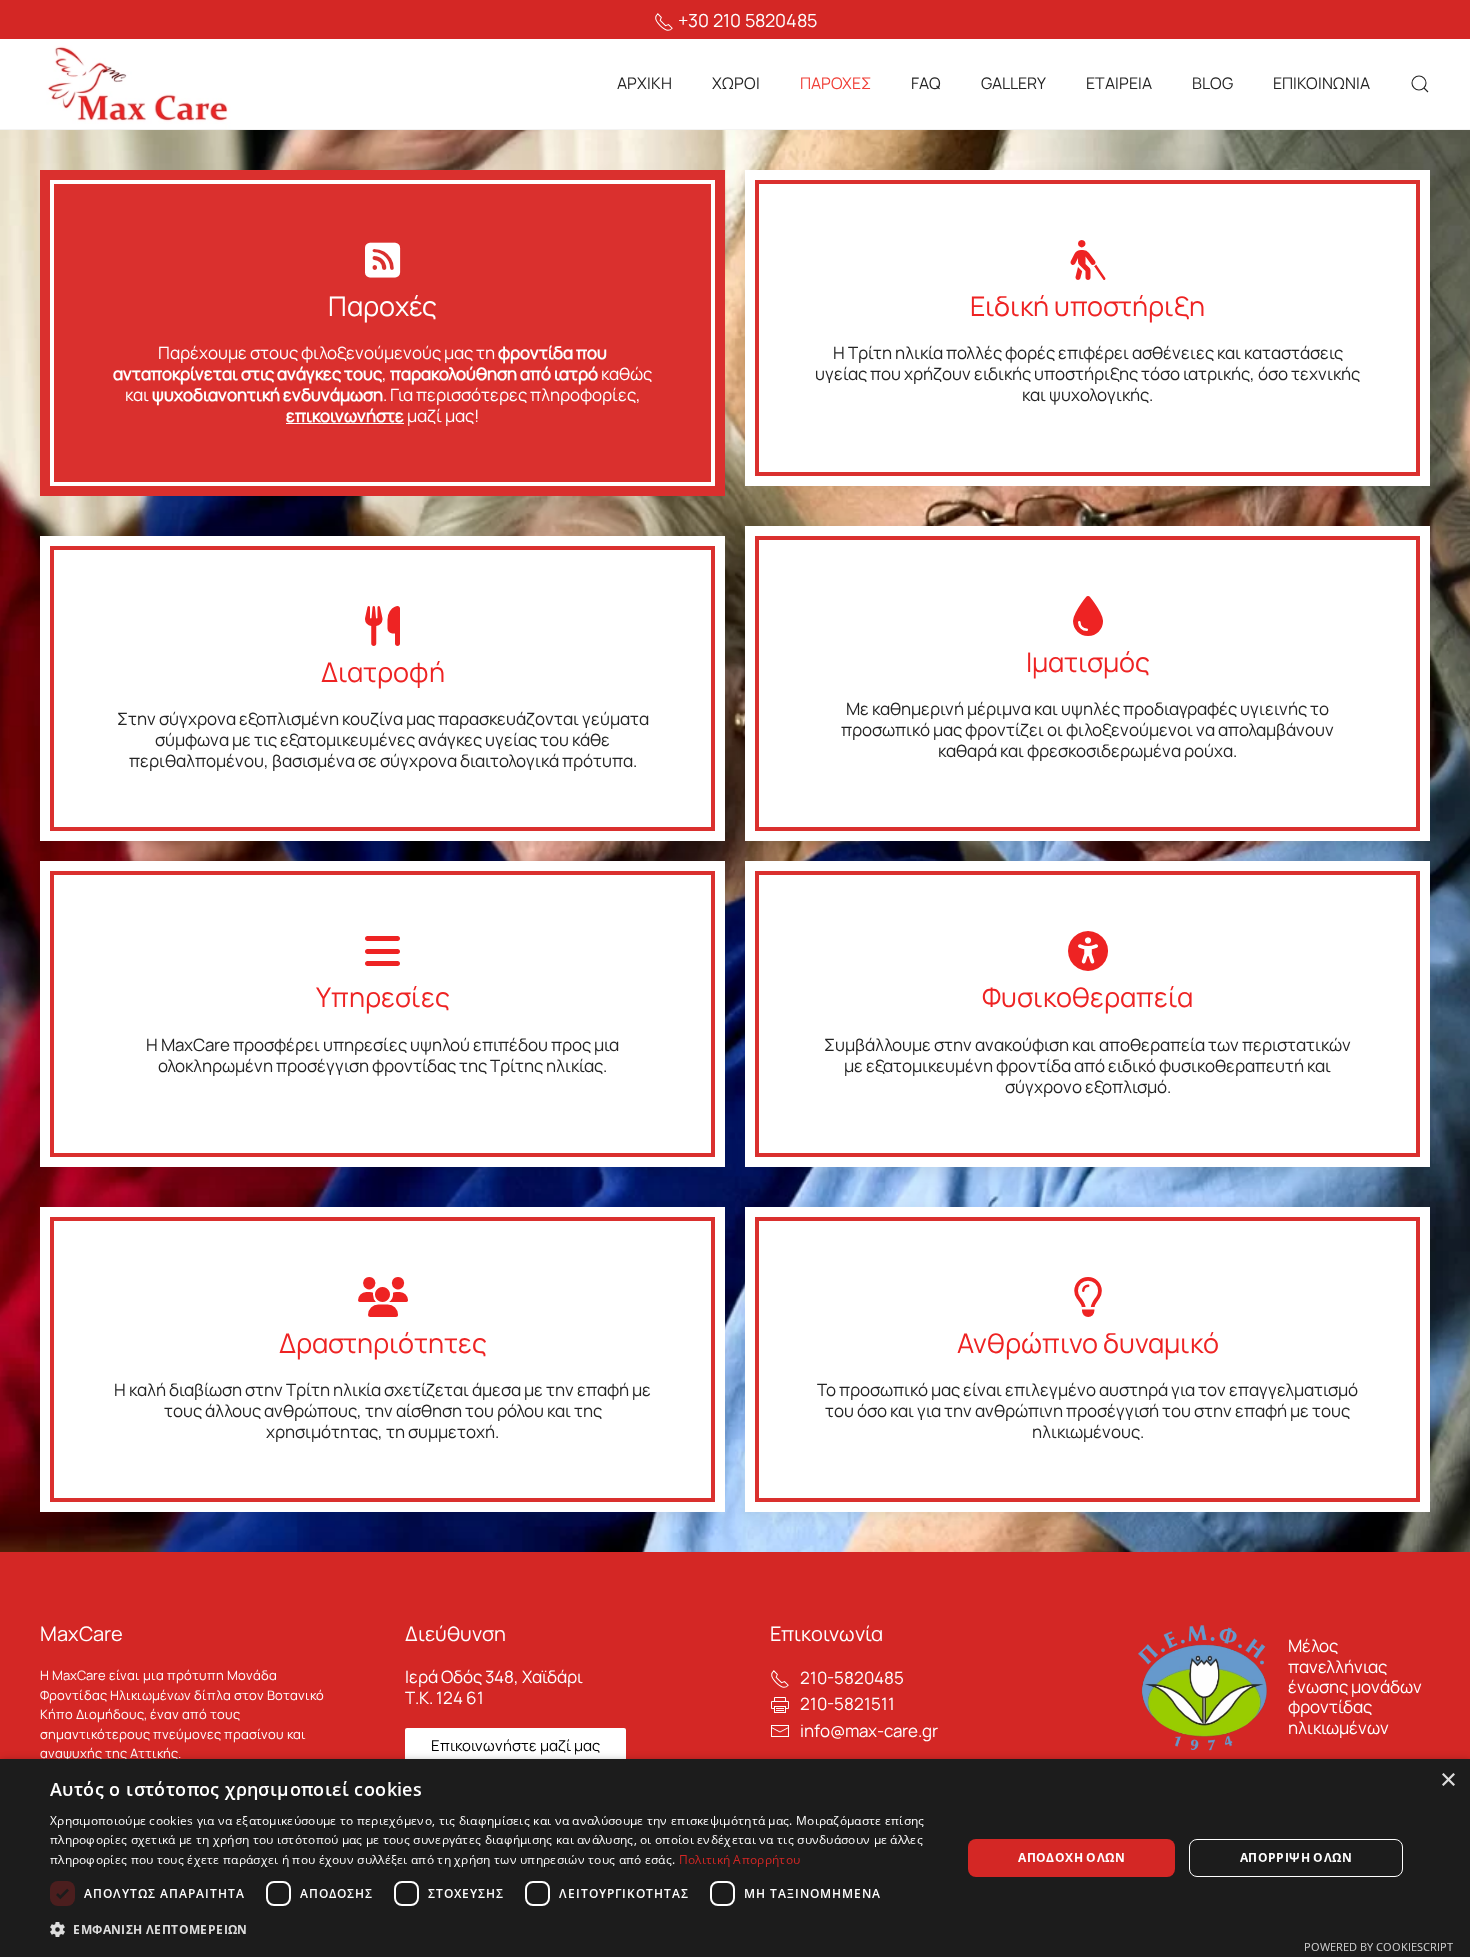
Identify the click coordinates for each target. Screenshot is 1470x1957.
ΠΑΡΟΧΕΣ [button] (835, 83)
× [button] (1447, 1780)
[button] (1420, 84)
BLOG (1212, 83)
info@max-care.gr (869, 1730)
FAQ (926, 83)
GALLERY (1013, 83)
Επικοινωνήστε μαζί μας (515, 1745)
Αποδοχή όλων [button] (1071, 1857)
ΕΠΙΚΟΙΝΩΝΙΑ (1321, 83)
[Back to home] (140, 84)
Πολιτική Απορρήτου (739, 1859)
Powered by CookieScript (1378, 1946)
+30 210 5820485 (745, 21)
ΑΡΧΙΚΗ (644, 83)
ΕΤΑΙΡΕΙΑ (1119, 83)
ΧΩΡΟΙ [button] (736, 83)
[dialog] (735, 1858)
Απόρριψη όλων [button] (1296, 1857)
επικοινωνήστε (345, 415)
